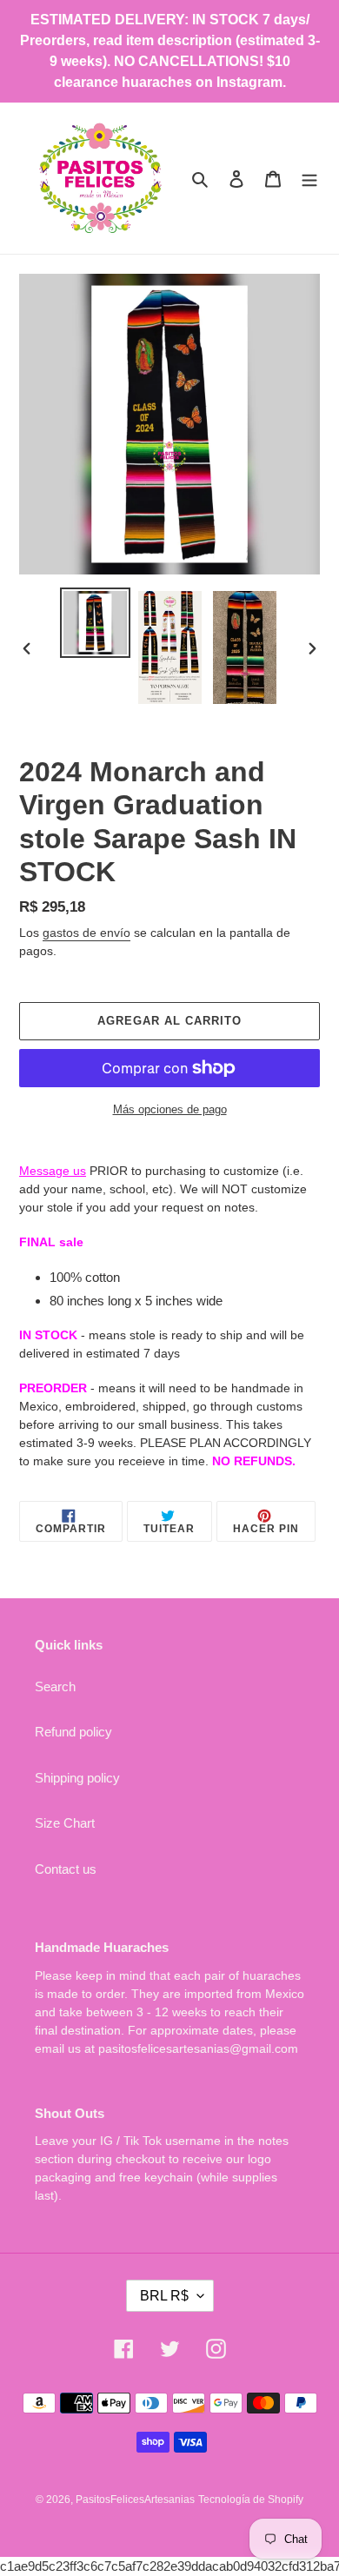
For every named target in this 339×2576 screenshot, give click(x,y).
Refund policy (73, 1732)
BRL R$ (164, 2296)
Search (55, 1686)
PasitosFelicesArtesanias (135, 2500)
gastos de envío (86, 933)
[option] (96, 623)
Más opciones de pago (170, 1109)
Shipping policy (77, 1778)
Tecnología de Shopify (251, 2500)
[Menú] (309, 179)
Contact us (66, 1869)
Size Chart (65, 1823)
